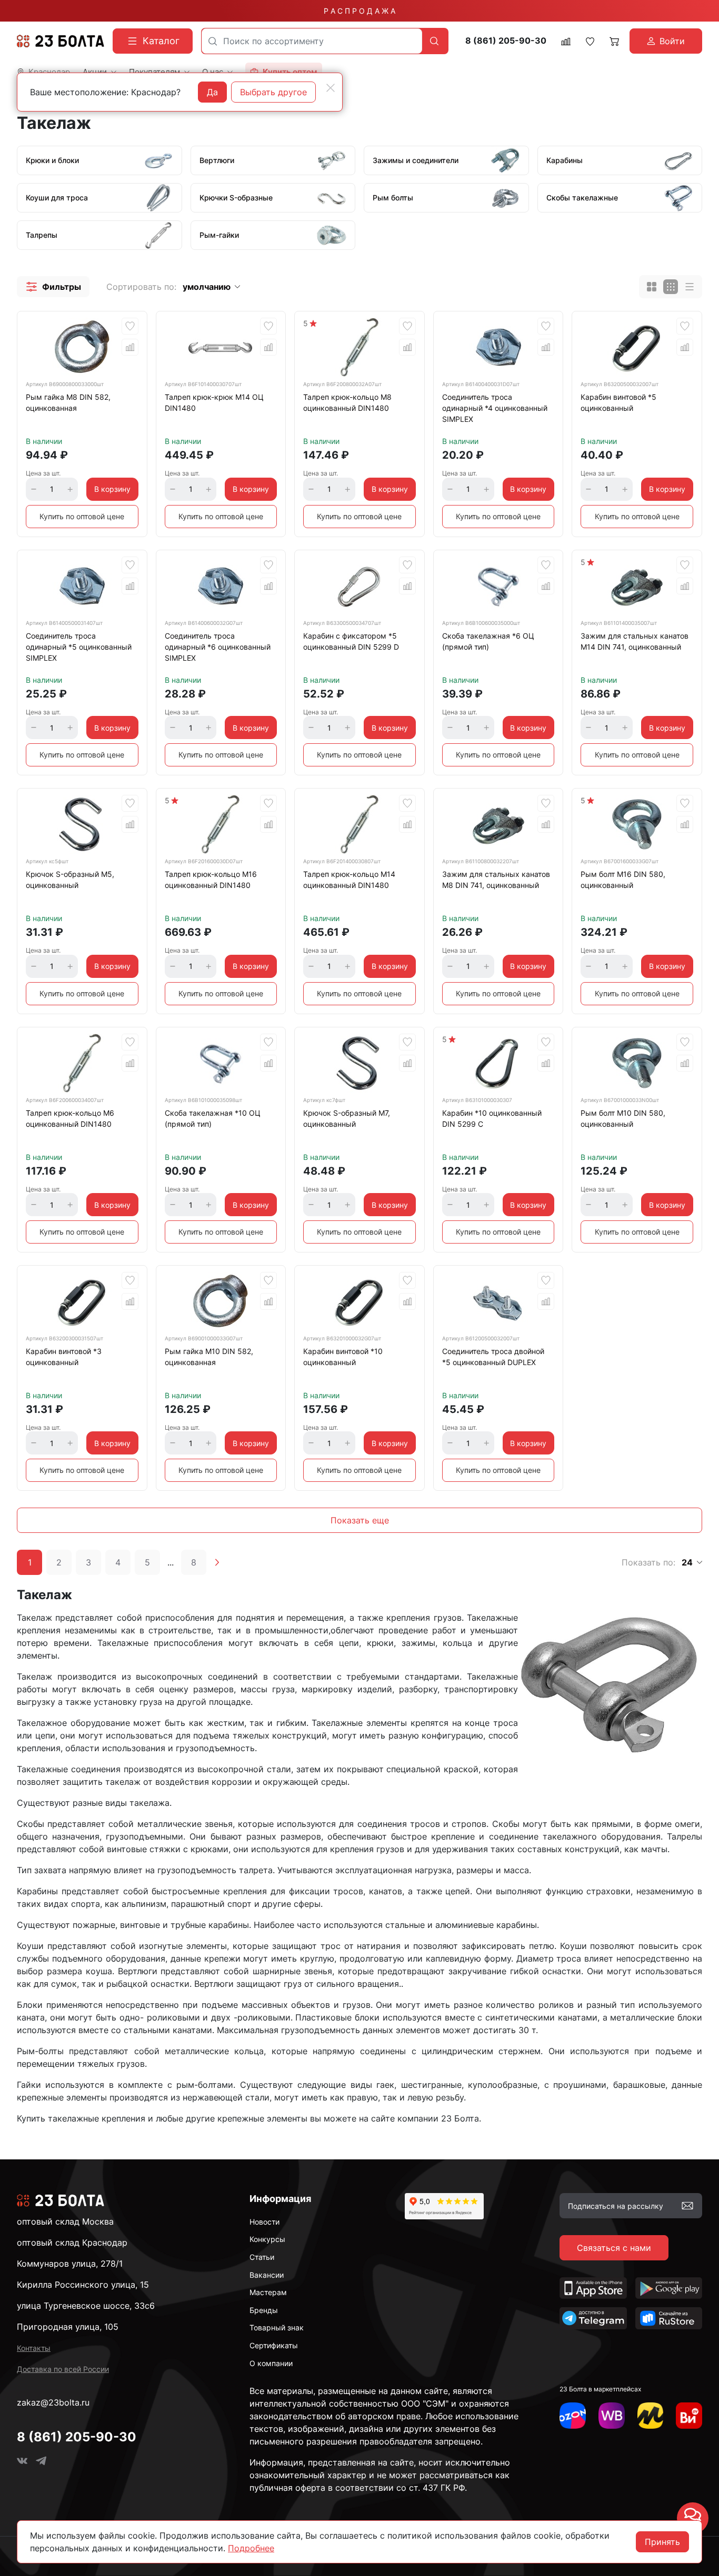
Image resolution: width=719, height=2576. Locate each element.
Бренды (264, 2310)
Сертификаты (274, 2345)
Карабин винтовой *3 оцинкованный (64, 1357)
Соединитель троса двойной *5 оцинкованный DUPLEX (493, 1357)
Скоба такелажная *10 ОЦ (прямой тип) (213, 1118)
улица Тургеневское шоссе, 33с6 (86, 2306)
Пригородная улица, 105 (68, 2327)
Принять (662, 2542)
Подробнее (251, 2548)
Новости (264, 2222)
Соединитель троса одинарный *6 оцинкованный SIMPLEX (218, 647)
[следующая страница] (217, 1562)
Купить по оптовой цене (82, 516)
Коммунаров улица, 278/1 (70, 2264)
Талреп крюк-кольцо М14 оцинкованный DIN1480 (349, 880)
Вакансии (267, 2275)
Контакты (34, 2348)
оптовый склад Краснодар (72, 2242)
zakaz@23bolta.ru (53, 2402)
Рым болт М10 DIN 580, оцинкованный (623, 1118)
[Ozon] (573, 2416)
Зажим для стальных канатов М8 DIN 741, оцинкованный (496, 880)
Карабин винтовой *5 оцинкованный (618, 402)
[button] (53, 287)
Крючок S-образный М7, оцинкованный (347, 1118)
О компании (271, 2363)
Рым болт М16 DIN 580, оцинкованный (623, 880)
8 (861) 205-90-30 (506, 41)
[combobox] (312, 41)
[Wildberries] (612, 2416)
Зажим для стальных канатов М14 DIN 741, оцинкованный (635, 641)
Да (212, 92)
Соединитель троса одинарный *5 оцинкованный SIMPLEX (79, 647)
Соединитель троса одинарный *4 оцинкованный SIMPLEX (495, 408)
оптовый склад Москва (65, 2221)
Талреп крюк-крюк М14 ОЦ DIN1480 (214, 402)
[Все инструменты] (689, 2416)
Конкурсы (267, 2239)
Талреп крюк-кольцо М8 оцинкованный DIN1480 (347, 402)
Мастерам (268, 2292)
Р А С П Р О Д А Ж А (359, 11)
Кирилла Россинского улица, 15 (83, 2285)
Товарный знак (277, 2327)
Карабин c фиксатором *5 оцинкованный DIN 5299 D (351, 641)
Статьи (262, 2257)
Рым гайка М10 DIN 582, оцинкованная (209, 1357)
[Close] (331, 88)
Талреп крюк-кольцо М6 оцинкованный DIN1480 (70, 1118)
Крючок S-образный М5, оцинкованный (70, 880)
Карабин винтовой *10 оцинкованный (343, 1357)
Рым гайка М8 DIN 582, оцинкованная (68, 402)
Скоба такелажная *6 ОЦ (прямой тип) (488, 641)
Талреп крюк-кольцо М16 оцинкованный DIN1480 (211, 880)
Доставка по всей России (63, 2369)
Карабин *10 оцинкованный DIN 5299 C (492, 1118)
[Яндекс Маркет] (651, 2416)
